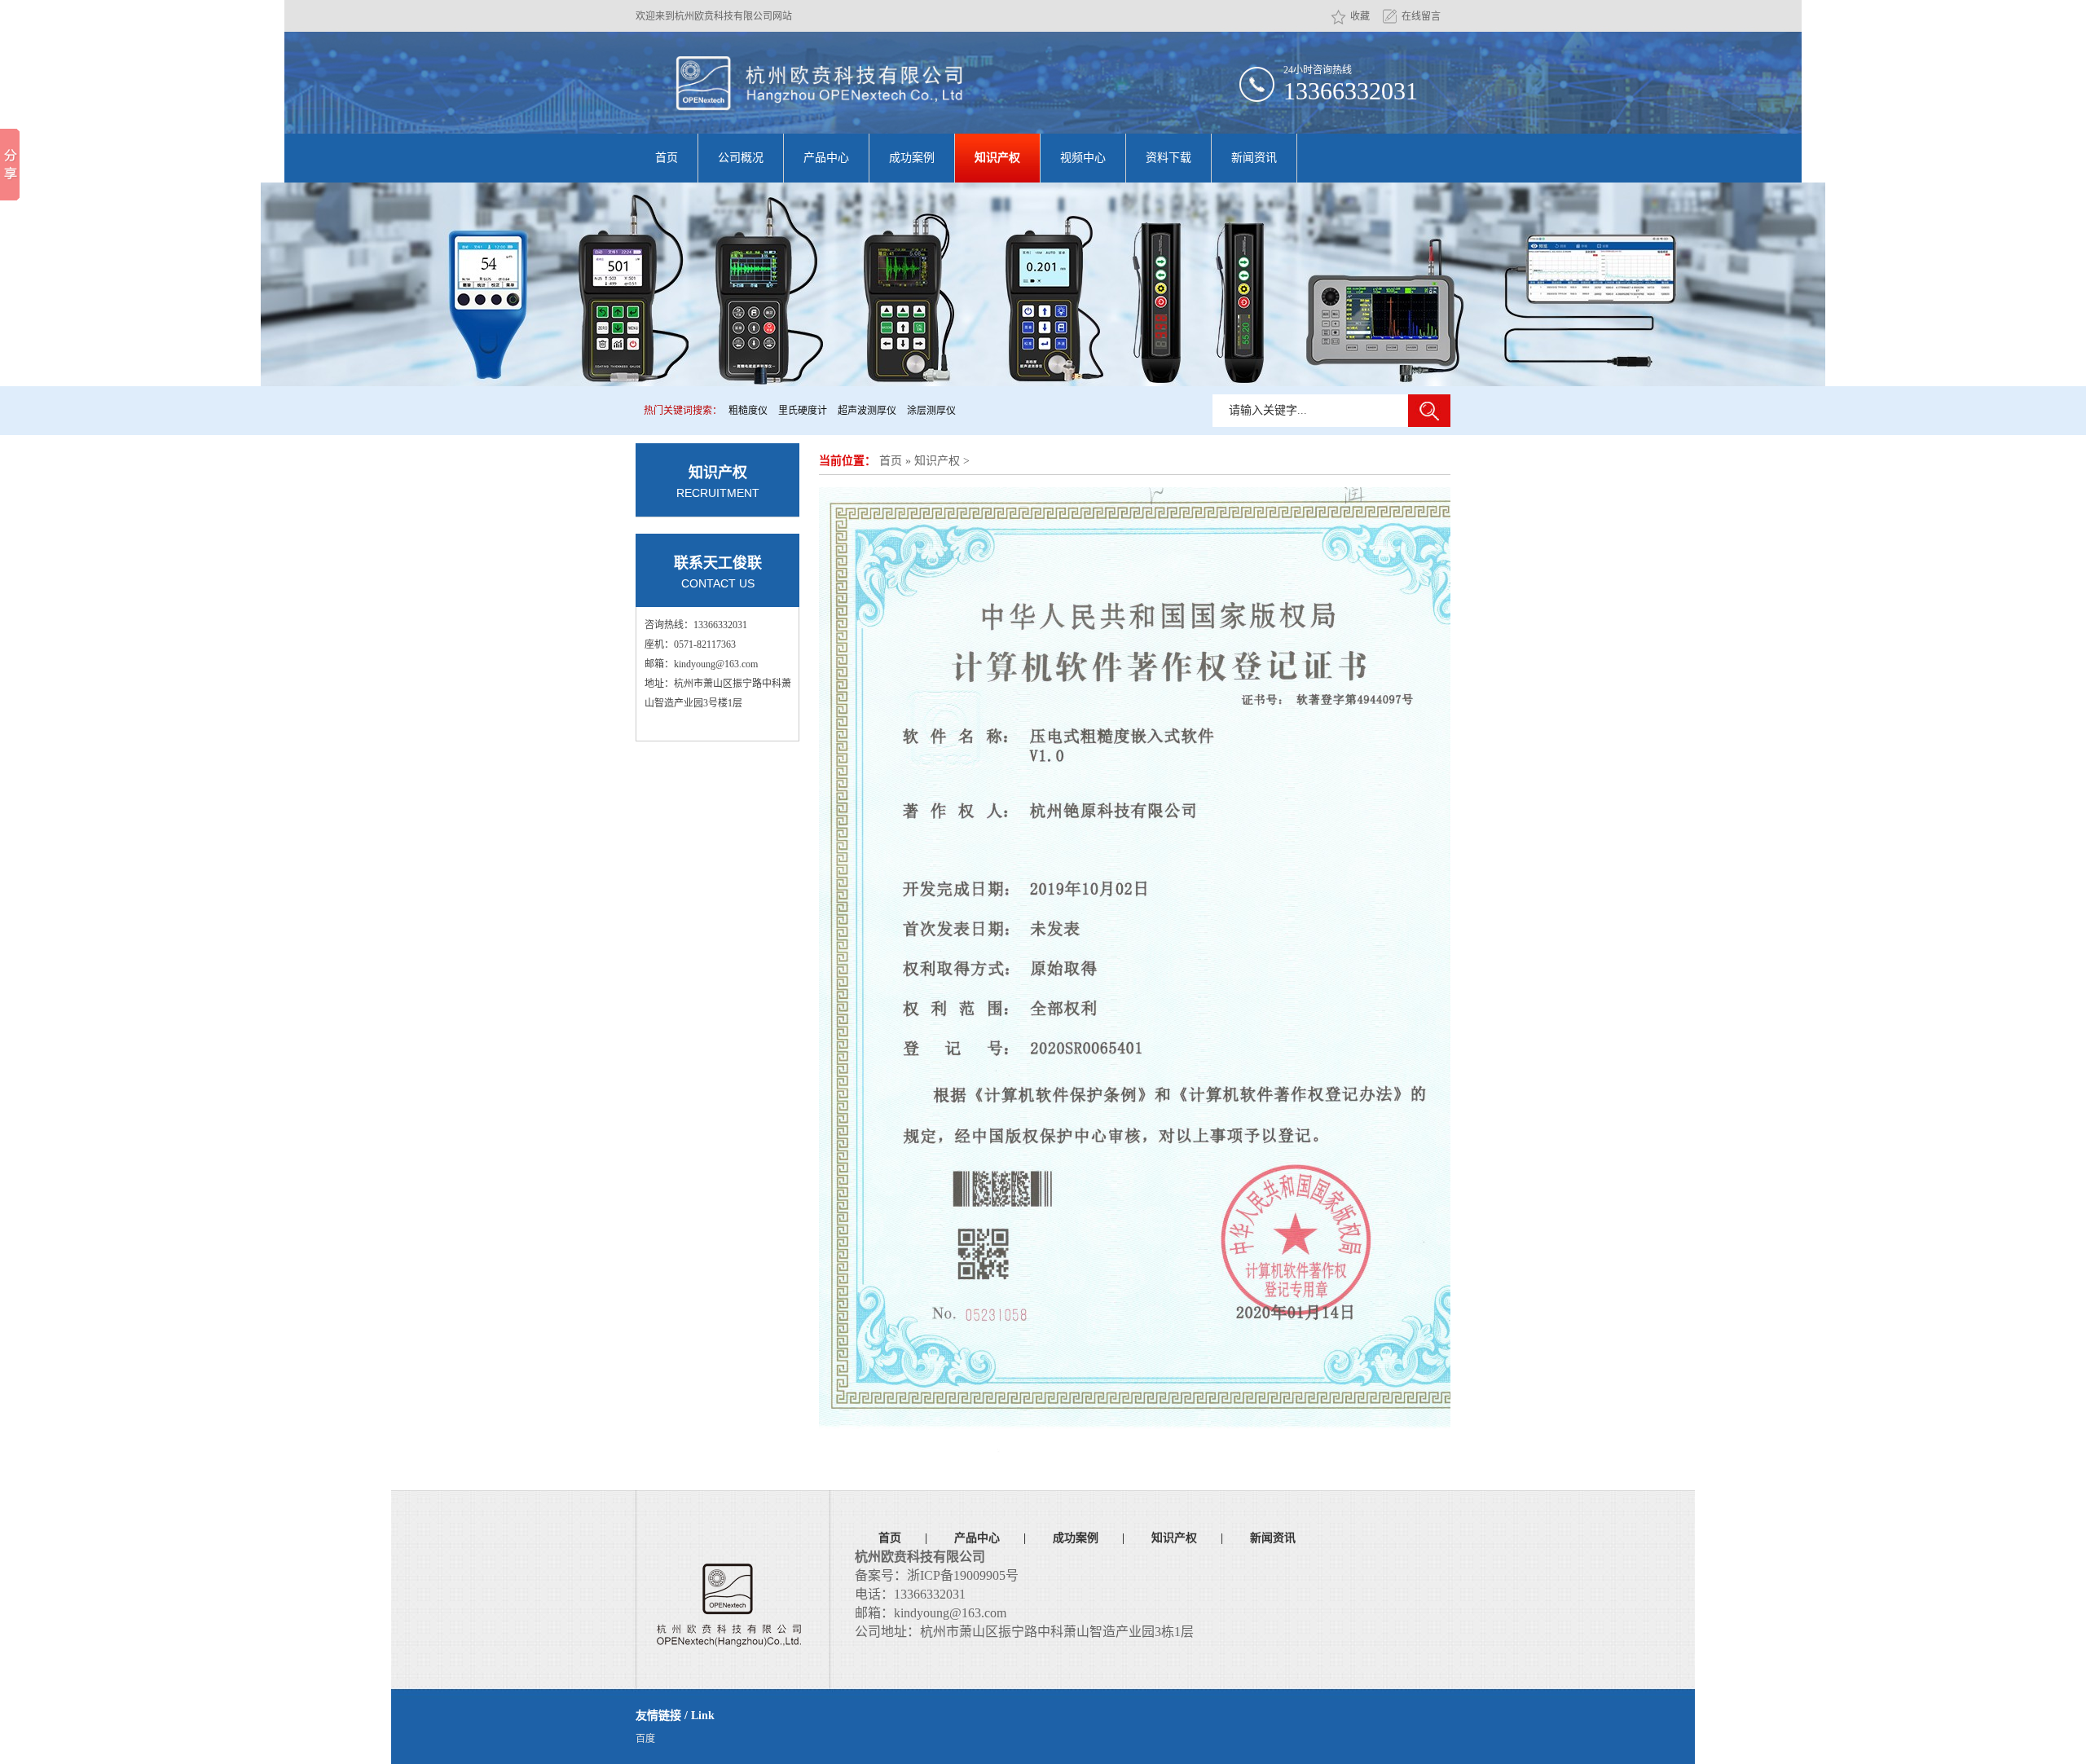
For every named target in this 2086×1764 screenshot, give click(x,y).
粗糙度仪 (748, 411)
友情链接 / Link (675, 1716)
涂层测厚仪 (931, 411)
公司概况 (741, 158)
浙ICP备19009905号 (963, 1575)
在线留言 (1421, 16)
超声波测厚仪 (867, 411)
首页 (667, 158)
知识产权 (997, 158)
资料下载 (1168, 158)
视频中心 (1083, 158)
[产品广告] (1043, 284)
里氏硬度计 (803, 411)
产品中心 (826, 158)
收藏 (1360, 16)
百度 (645, 1739)
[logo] (819, 84)
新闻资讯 (1254, 158)
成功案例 (912, 158)
